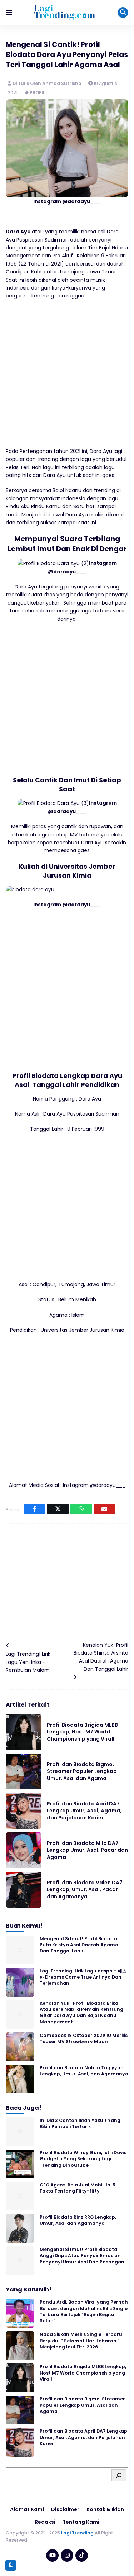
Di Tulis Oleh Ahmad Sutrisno (48, 83)
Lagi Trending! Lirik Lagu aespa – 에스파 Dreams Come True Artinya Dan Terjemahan (83, 1977)
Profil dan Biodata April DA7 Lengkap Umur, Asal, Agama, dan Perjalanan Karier (84, 1811)
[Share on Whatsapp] (81, 1509)
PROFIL (37, 93)
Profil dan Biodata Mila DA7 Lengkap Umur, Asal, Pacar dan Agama (87, 1850)
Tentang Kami (81, 2522)
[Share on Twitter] (58, 1509)
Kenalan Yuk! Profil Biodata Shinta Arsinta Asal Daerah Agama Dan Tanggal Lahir (101, 1657)
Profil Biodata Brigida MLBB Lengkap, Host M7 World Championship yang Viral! (82, 1732)
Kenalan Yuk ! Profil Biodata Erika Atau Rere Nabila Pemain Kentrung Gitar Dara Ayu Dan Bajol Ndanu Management (81, 2012)
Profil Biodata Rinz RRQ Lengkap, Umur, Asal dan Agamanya (78, 2220)
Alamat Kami (27, 2509)
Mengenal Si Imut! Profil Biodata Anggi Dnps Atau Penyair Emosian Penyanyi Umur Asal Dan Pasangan (82, 2256)
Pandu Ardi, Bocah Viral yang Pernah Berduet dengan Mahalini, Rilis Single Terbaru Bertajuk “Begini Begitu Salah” (84, 2311)
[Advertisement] (67, 377)
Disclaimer (65, 2509)
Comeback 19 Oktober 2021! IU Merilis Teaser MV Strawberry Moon (84, 2038)
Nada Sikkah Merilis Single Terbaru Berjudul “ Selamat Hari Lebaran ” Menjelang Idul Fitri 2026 (81, 2341)
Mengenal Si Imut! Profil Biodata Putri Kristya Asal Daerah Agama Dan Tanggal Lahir (79, 1945)
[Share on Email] (104, 1509)
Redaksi (45, 2522)
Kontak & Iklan (105, 2509)
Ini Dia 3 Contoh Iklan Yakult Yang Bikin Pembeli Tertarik (80, 2123)
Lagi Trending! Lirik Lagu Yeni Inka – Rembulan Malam (28, 1662)
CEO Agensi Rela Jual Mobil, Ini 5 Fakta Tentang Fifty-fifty (78, 2188)
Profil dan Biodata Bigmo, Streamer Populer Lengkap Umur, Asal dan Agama (82, 1771)
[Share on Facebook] (35, 1509)
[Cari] (119, 2475)
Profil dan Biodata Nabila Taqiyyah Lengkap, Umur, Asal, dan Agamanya (84, 2071)
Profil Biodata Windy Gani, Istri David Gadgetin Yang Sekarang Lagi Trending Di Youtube (83, 2159)
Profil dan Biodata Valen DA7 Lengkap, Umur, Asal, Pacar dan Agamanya (85, 1890)
